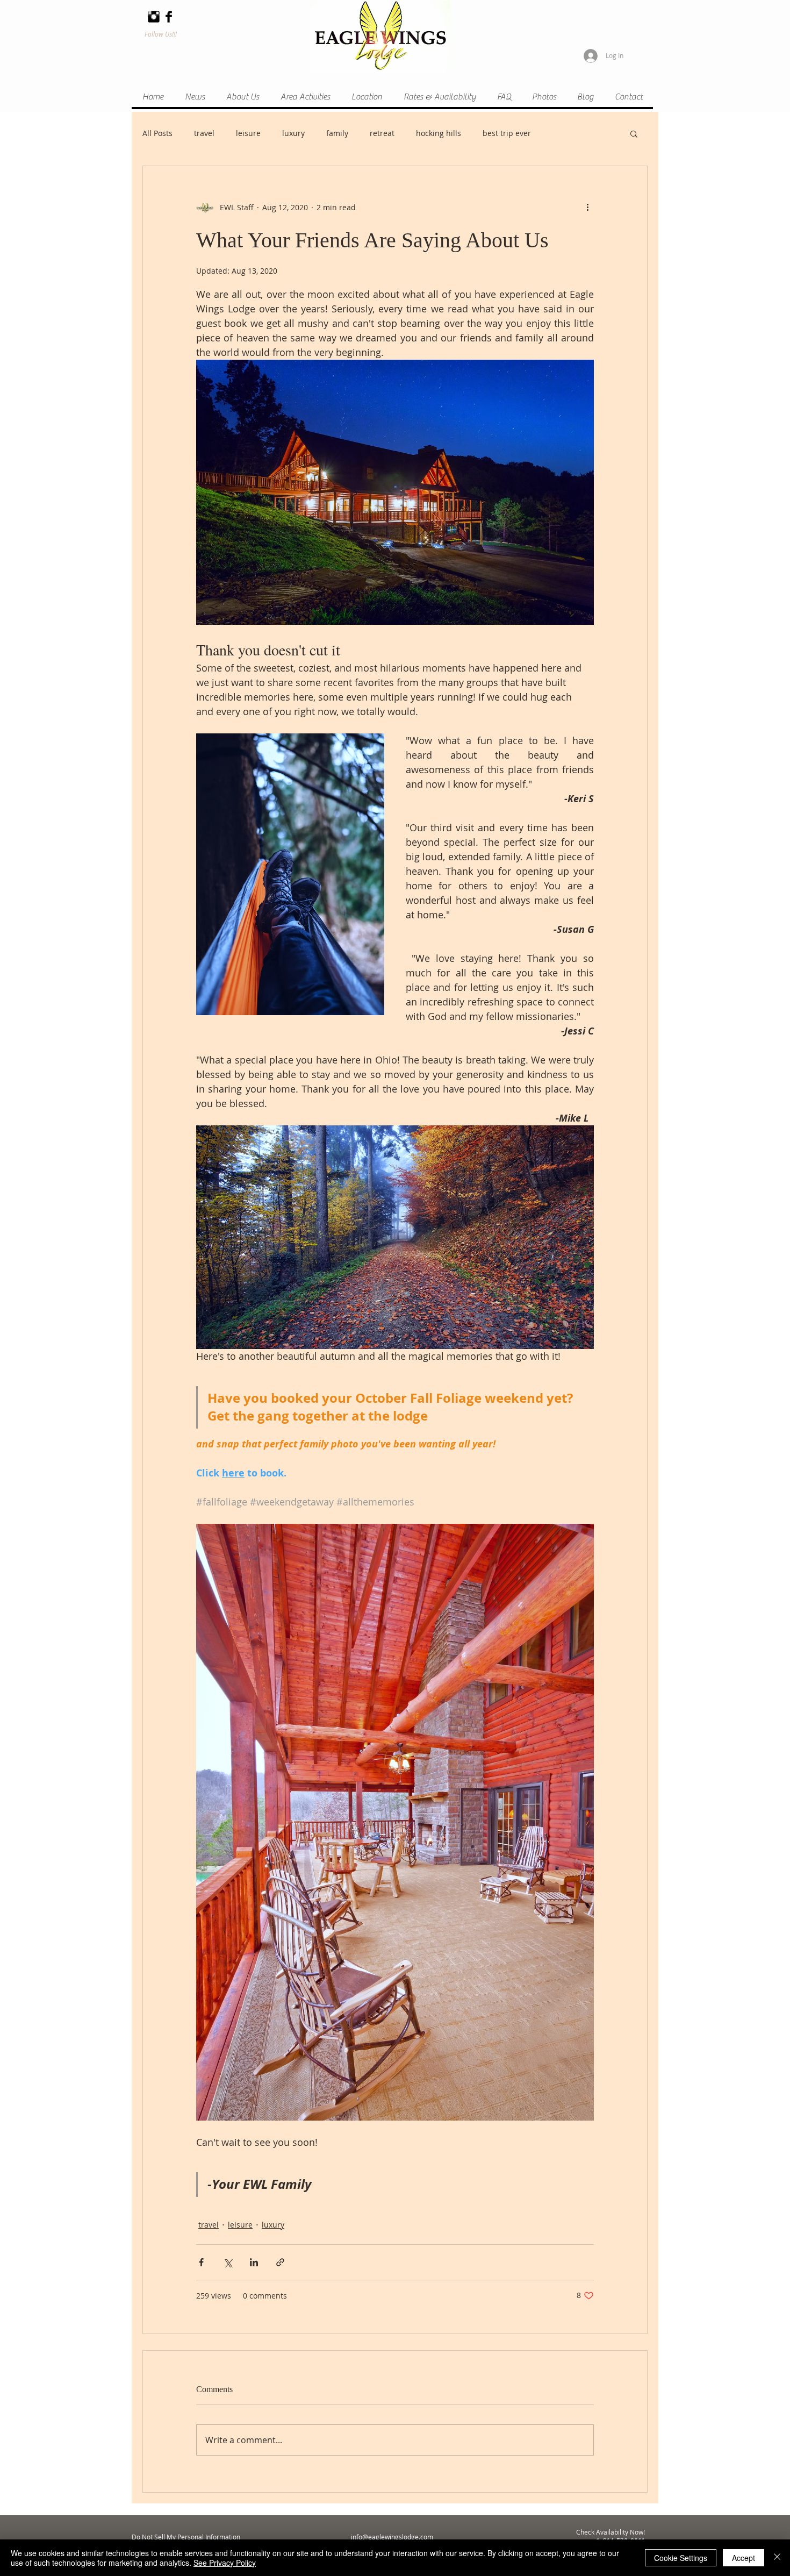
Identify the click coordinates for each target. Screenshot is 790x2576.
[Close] (777, 2558)
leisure (248, 133)
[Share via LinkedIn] (254, 2262)
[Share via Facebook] (201, 2262)
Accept (744, 2558)
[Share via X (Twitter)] (228, 2262)
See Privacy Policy (225, 2563)
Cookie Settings (681, 2558)
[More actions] (587, 207)
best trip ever (507, 133)
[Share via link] (280, 2262)
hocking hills (439, 133)
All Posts (157, 133)
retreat (382, 133)
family (337, 133)
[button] (634, 133)
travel (204, 133)
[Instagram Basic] (154, 17)
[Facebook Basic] (169, 17)
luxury (293, 133)
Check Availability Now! (611, 2532)
